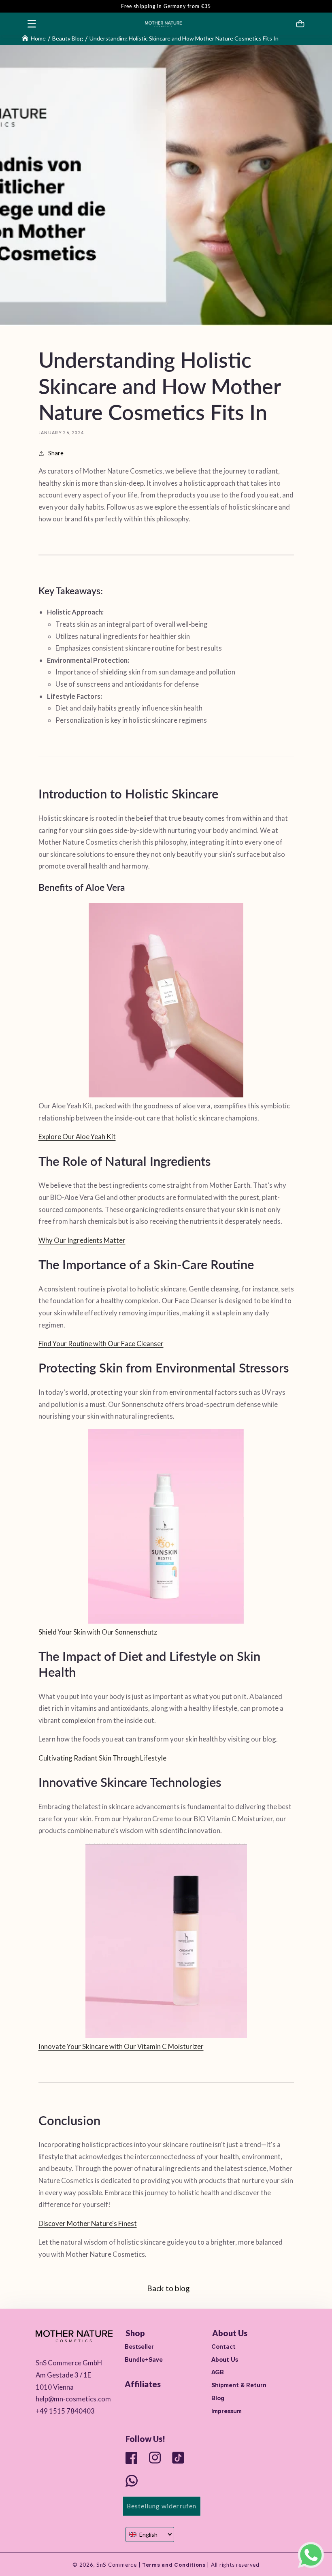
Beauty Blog (68, 38)
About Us (225, 2360)
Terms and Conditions (173, 2565)
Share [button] (56, 453)
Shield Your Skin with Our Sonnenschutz (98, 1632)
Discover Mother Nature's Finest (88, 2223)
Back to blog (168, 2288)
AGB (218, 2372)
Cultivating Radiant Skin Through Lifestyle (102, 1758)
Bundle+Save (144, 2360)
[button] (32, 23)
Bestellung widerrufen (162, 2506)
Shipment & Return (239, 2385)
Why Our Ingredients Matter (82, 1240)
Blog (218, 2398)
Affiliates (143, 2384)
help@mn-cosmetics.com (73, 2399)
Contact (223, 2347)
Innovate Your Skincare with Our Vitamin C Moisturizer (121, 2046)
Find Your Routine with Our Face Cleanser (101, 1343)
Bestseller (139, 2347)
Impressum (227, 2411)
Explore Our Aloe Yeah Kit (77, 1136)
